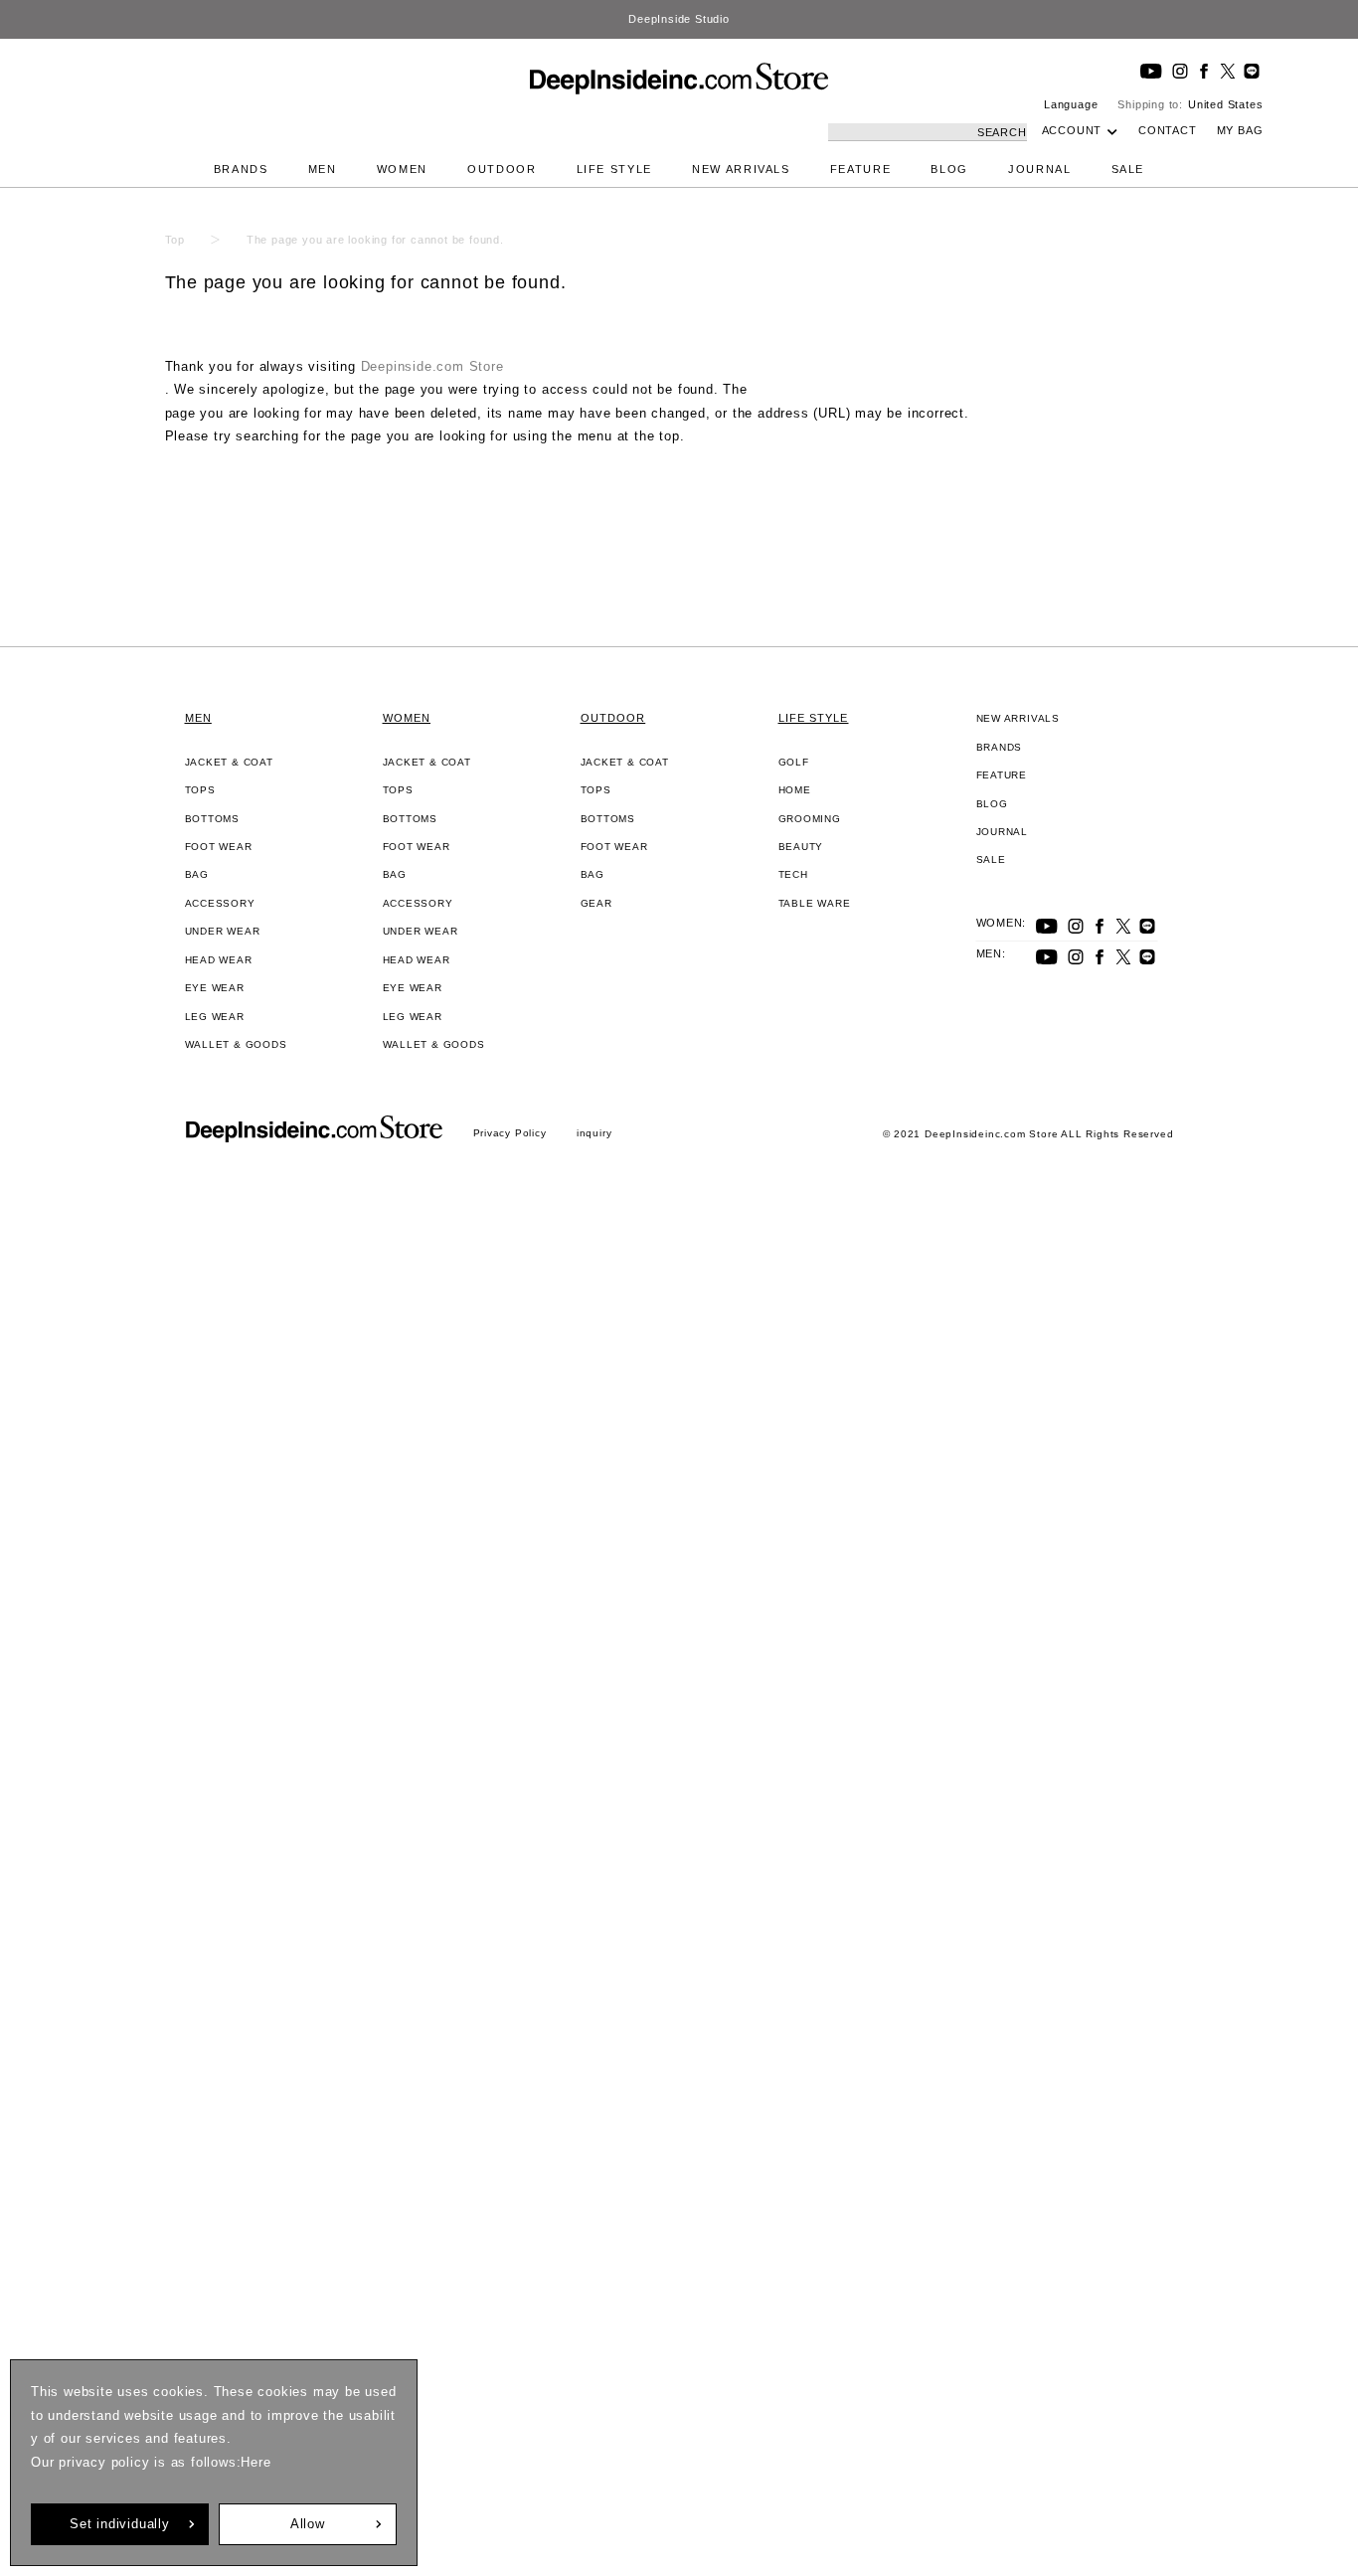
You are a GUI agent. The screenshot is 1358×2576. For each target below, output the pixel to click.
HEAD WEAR (219, 960)
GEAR (596, 903)
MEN (323, 169)
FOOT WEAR (219, 847)
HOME (795, 790)
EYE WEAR (215, 988)
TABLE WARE (815, 903)
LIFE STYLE (615, 169)
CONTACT (1168, 130)
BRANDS (241, 169)
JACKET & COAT (229, 762)
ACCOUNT (1072, 130)
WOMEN (402, 169)
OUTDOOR (502, 169)
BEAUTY (801, 847)
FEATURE (861, 169)
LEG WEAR (215, 1017)
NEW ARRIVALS (741, 169)
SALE (1128, 169)
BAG (197, 874)
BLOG (949, 169)
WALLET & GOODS (236, 1044)
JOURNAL (1040, 169)
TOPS (200, 790)
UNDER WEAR (223, 931)
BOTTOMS (213, 819)
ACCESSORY (220, 903)
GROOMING (810, 819)
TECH (793, 874)
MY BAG (1240, 130)
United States (1225, 104)
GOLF (794, 762)
